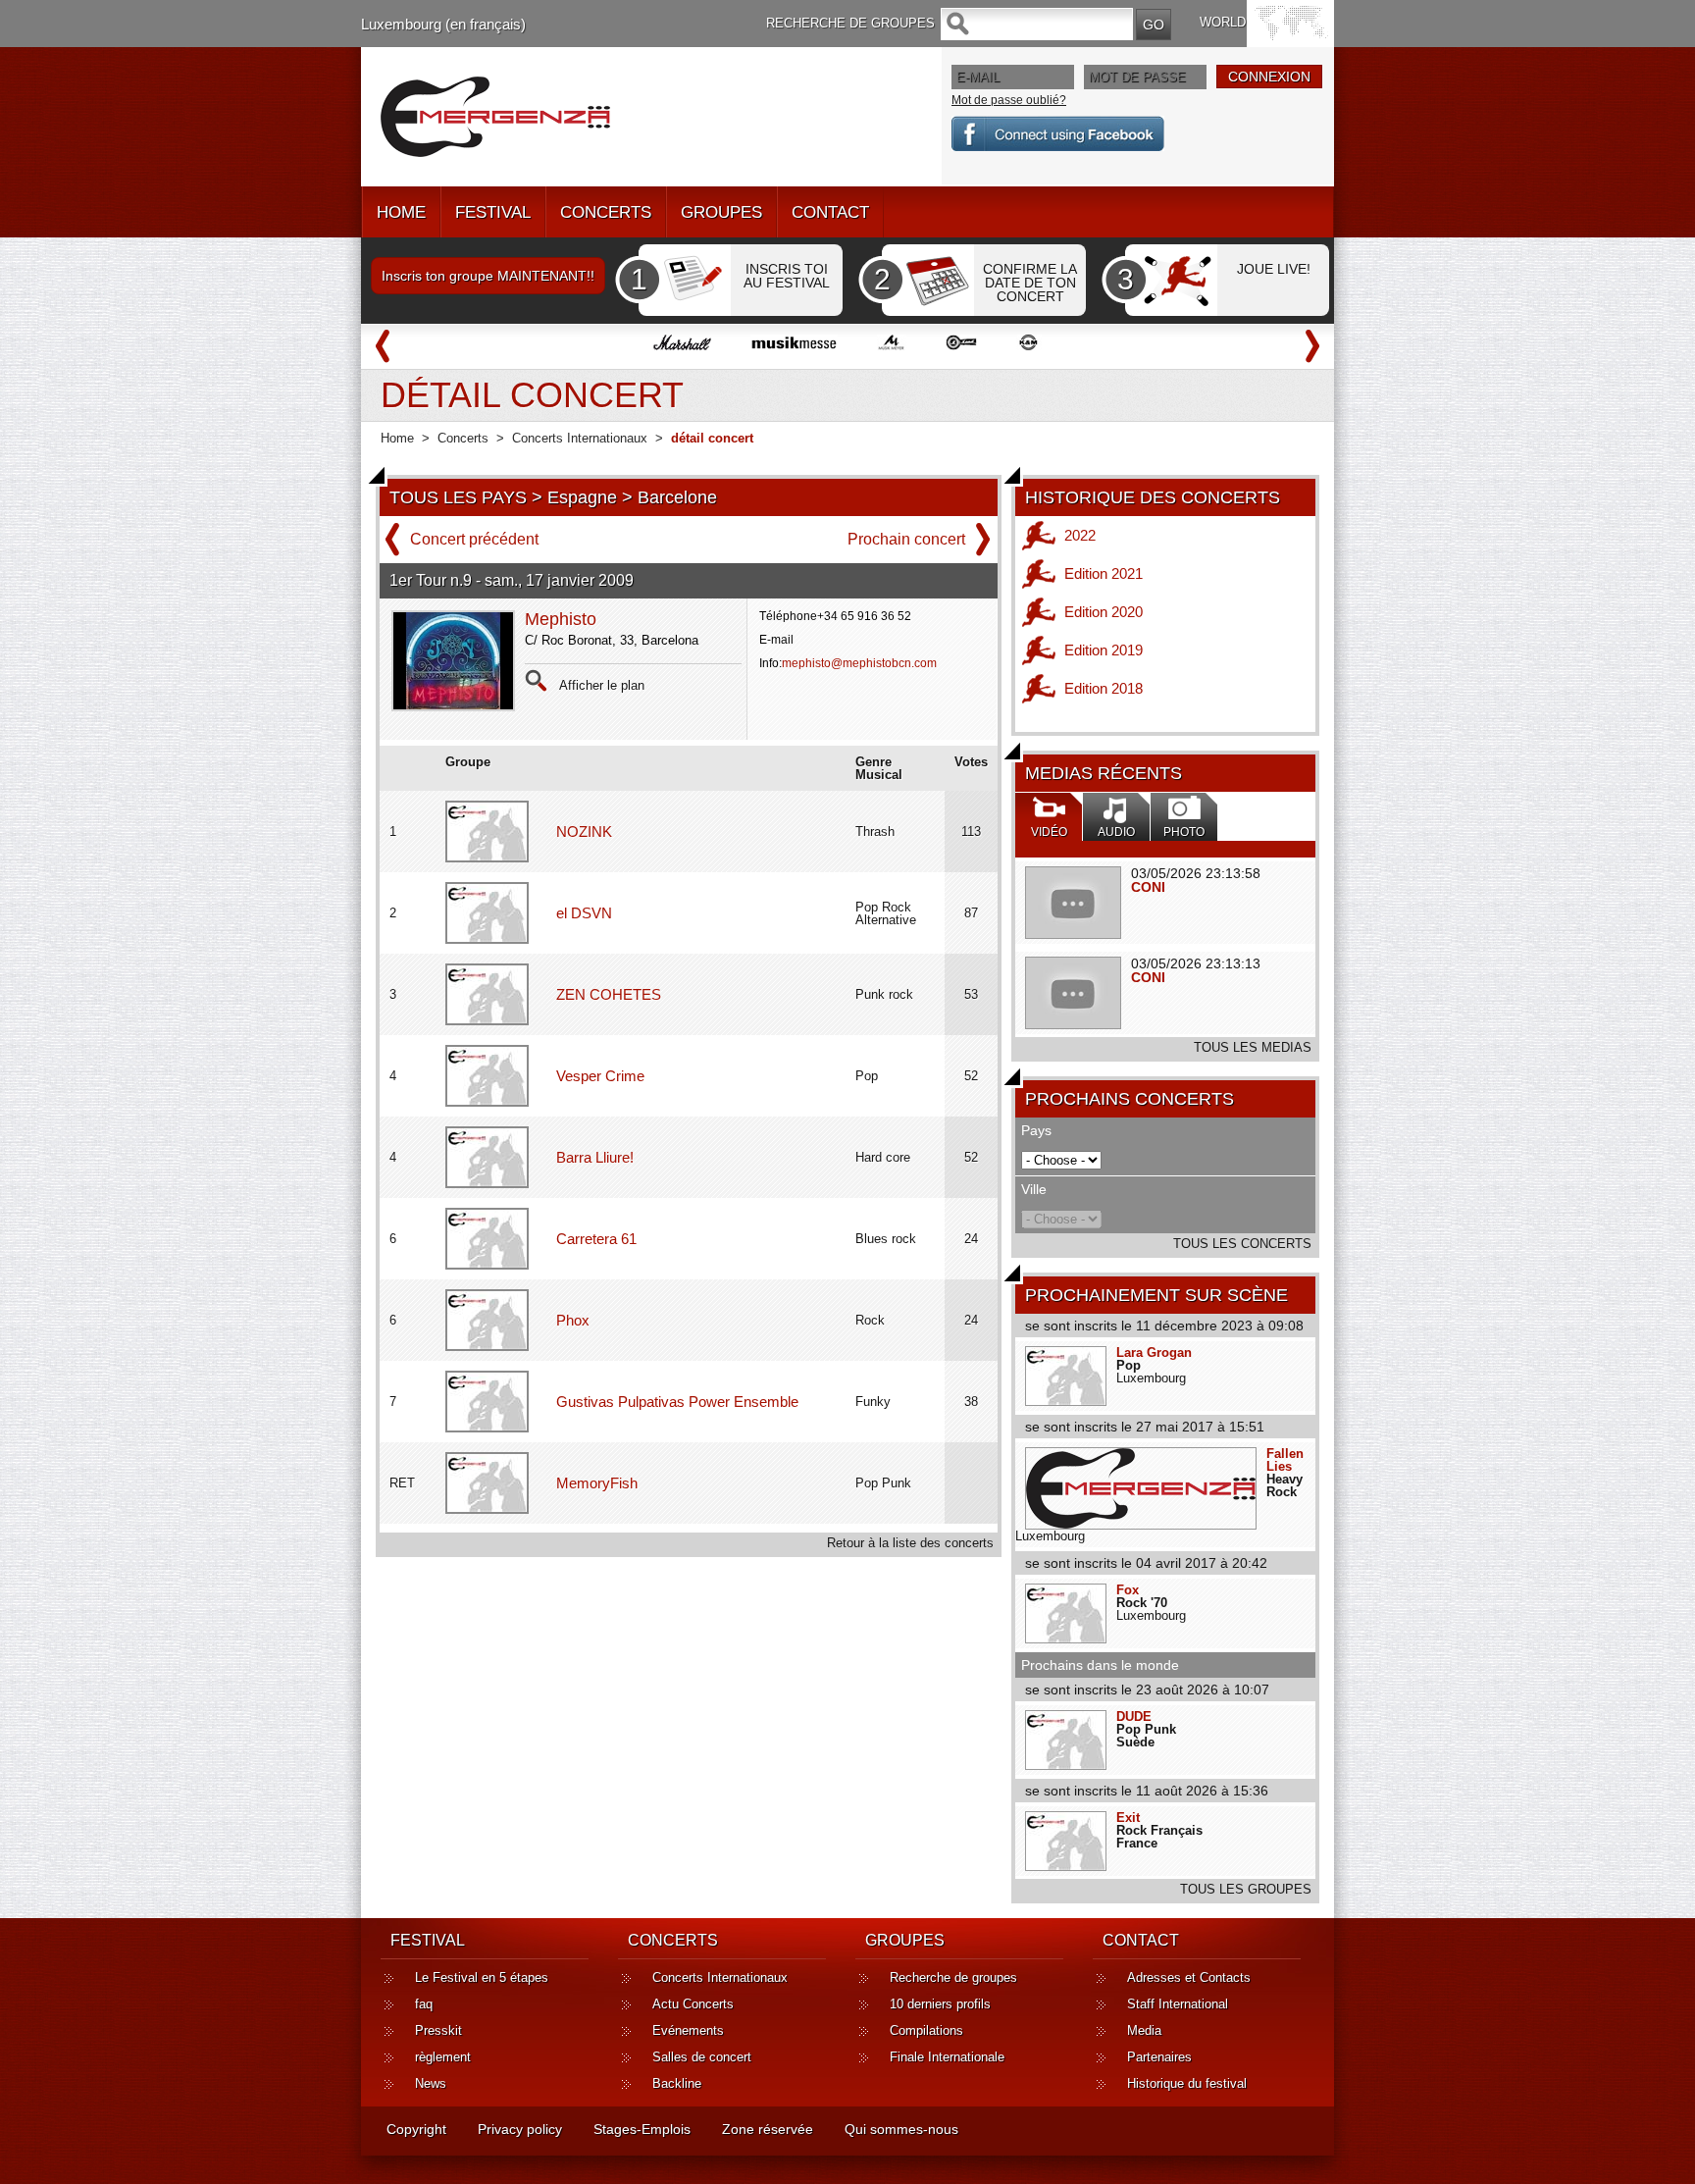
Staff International (1178, 2004)
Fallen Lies (1285, 1460)
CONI (1148, 887)
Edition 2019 (1104, 650)
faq (424, 2004)
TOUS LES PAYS (458, 497)
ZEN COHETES (609, 994)
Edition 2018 (1104, 688)
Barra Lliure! (595, 1157)
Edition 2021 (1104, 573)
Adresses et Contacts (1189, 1977)
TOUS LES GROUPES (1246, 1889)
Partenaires (1159, 2057)
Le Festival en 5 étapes (482, 1977)
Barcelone (677, 497)
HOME (401, 212)
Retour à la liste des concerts (910, 1543)
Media (1144, 2030)
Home (397, 438)
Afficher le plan (602, 685)
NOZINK (584, 832)
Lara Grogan (1154, 1352)
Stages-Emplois (642, 2129)
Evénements (688, 2030)
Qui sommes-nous (901, 2129)
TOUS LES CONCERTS (1242, 1244)
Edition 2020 (1104, 612)
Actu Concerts (693, 2004)
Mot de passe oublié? (1009, 100)
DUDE (1134, 1716)
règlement (443, 2057)
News (431, 2083)
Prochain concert (906, 539)
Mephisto (561, 619)
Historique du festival (1187, 2083)
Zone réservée (768, 2129)
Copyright (416, 2129)
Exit (1128, 1818)
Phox (573, 1320)
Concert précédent (474, 539)
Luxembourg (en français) (443, 24)
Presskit (438, 2030)
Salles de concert (702, 2057)
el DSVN (584, 913)
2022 (1080, 535)
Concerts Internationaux (580, 438)
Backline (677, 2083)
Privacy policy (520, 2129)
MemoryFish (597, 1483)
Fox (1128, 1590)
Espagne (582, 497)
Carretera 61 (596, 1239)
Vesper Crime (600, 1076)
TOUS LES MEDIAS (1253, 1047)
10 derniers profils (940, 2004)
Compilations (926, 2030)
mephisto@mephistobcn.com (859, 663)
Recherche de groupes (953, 1977)
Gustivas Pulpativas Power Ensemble (677, 1402)
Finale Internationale (947, 2057)
